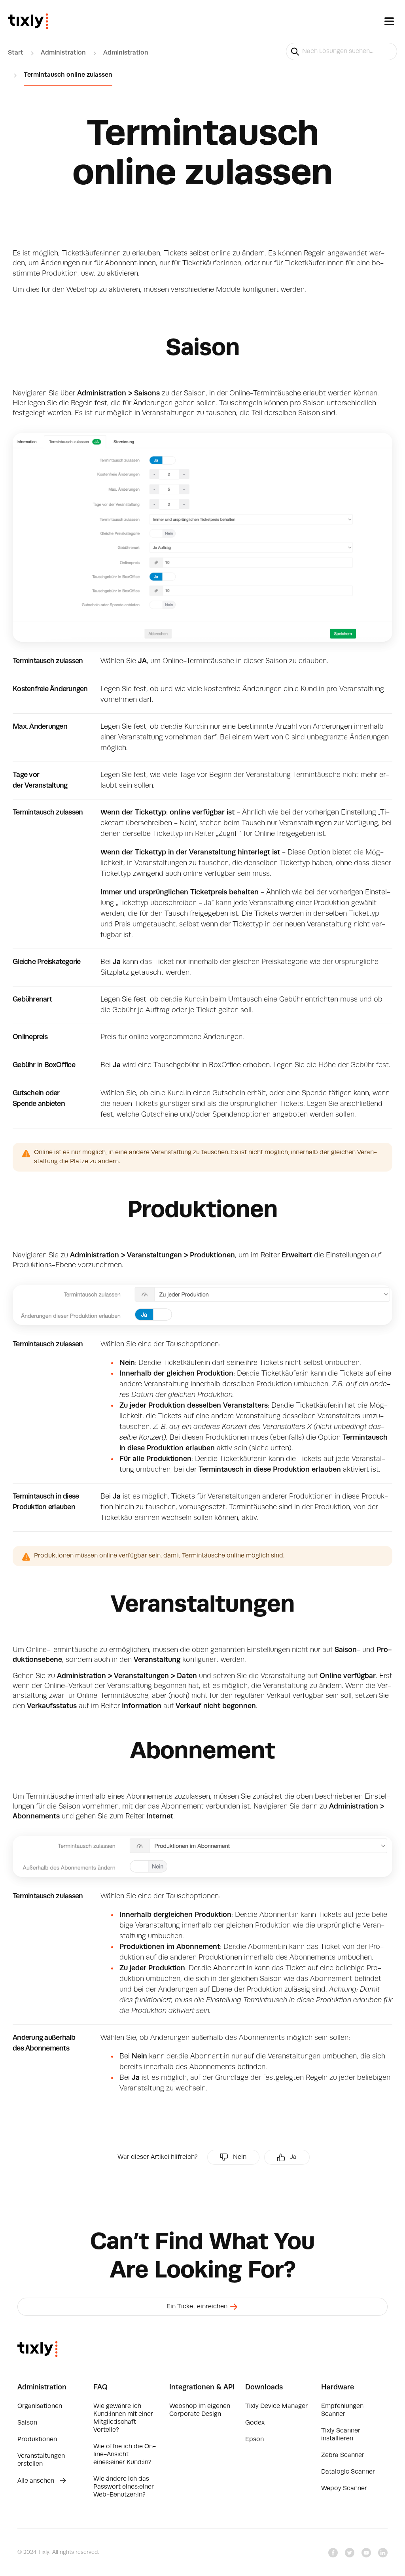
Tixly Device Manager (276, 2406)
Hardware (338, 2387)
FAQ (100, 2387)
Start (16, 53)
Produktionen (37, 2440)
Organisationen (40, 2406)
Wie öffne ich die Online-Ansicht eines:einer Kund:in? (125, 2455)
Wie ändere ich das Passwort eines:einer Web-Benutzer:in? (124, 2487)
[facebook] (333, 2553)
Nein (240, 2157)
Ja (293, 2157)
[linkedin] (383, 2553)
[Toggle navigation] (389, 21)
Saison (27, 2423)
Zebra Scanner (343, 2455)
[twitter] (350, 2553)
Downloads (264, 2387)
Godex (255, 2423)
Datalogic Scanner (348, 2472)
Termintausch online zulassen (68, 75)
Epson (255, 2440)
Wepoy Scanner (344, 2489)
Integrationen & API (202, 2387)
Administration (63, 53)
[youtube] (366, 2553)
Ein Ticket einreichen (198, 2307)
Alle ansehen (37, 2481)
